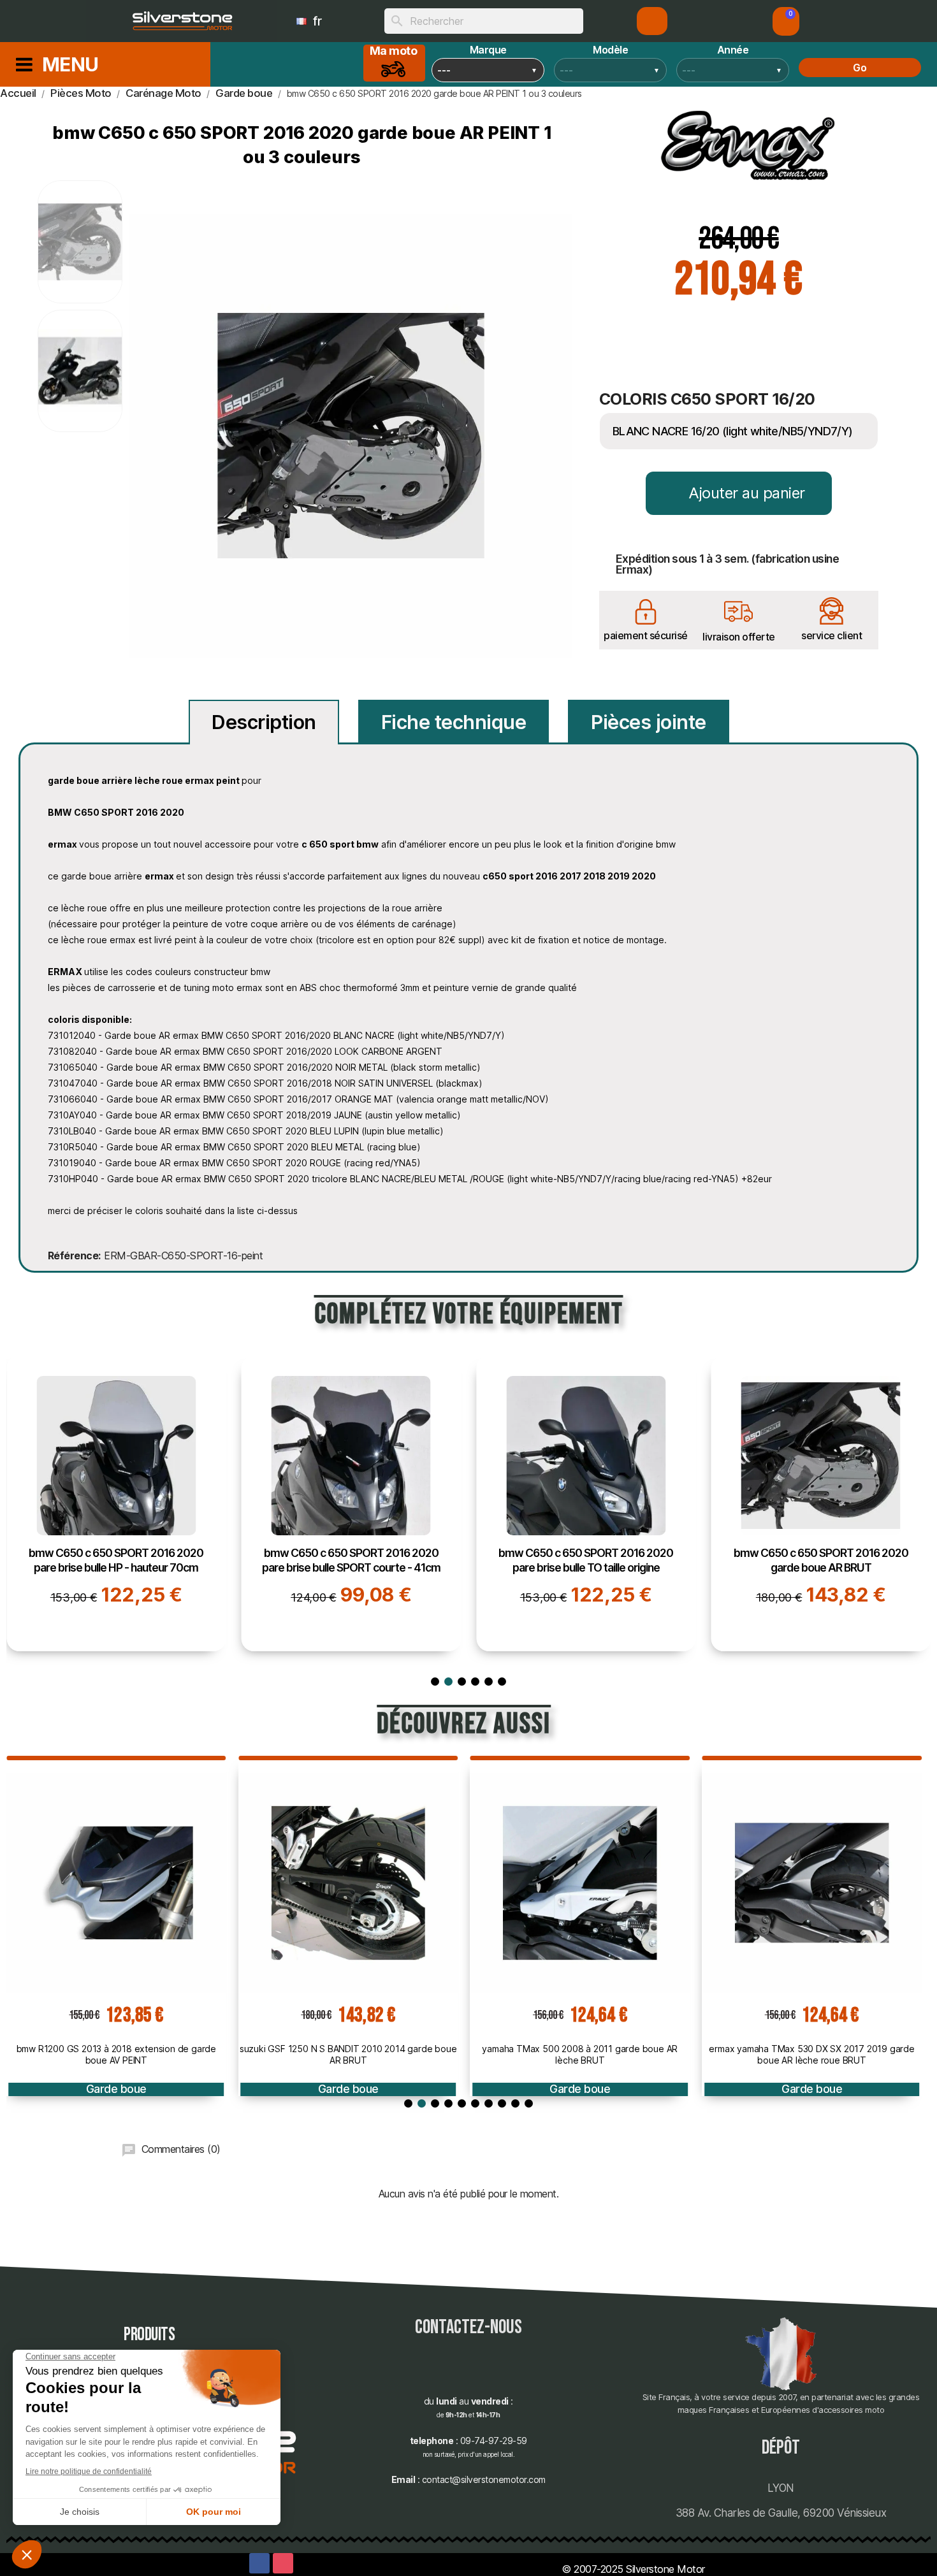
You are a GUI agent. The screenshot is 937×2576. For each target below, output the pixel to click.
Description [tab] (264, 722)
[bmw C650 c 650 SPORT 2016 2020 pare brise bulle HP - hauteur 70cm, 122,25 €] (116, 1503)
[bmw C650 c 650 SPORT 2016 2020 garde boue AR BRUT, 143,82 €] (821, 1503)
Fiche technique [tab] (454, 722)
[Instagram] (283, 2563)
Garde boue (116, 2089)
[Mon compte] (652, 21)
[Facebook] (259, 2563)
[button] (786, 21)
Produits (149, 2335)
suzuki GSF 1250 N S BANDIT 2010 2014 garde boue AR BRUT (348, 2054)
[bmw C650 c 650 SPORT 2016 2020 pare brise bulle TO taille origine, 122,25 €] (586, 1503)
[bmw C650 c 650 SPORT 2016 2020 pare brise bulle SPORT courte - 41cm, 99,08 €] (352, 1503)
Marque (488, 50)
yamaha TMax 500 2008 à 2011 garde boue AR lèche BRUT (580, 2054)
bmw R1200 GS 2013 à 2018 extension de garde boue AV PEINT (116, 2054)
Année (733, 50)
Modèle (610, 50)
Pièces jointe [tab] (649, 722)
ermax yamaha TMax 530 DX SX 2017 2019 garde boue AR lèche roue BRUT (811, 2054)
